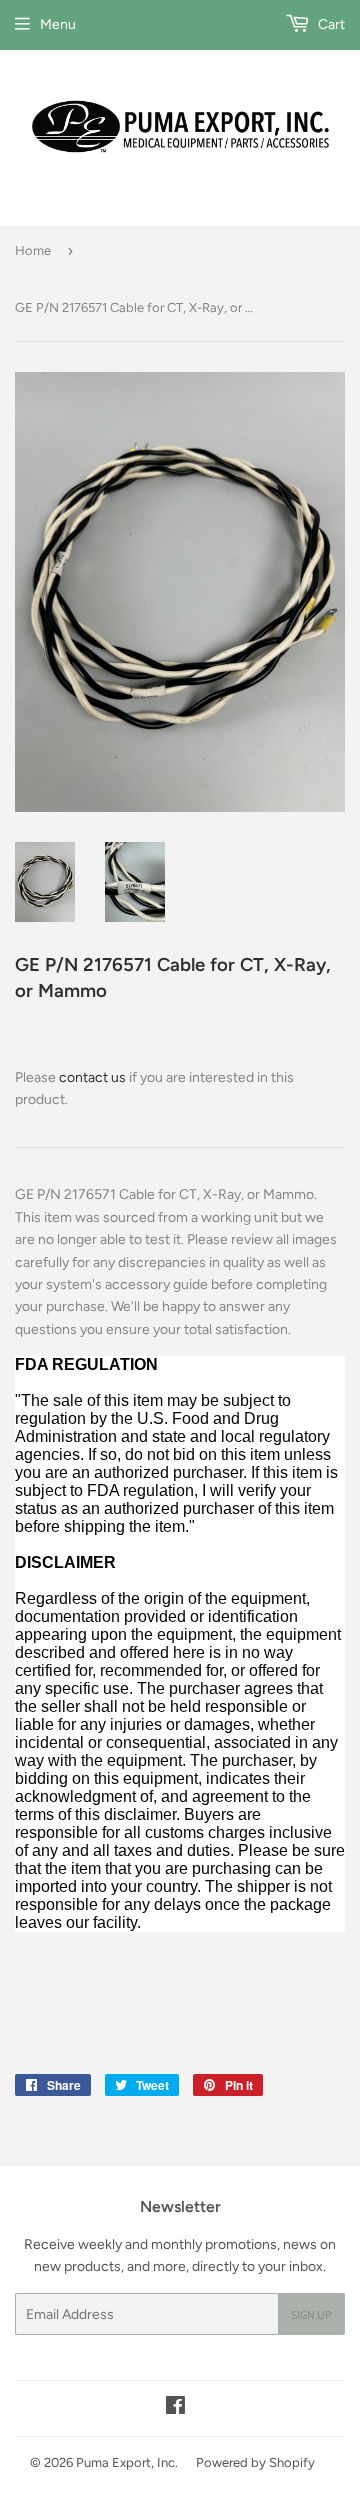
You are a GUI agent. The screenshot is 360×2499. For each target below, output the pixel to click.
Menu (58, 24)
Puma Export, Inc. (127, 2462)
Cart (330, 24)
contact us (92, 1077)
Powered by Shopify (255, 2462)
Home (33, 250)
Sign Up (311, 2314)
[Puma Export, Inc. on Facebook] (175, 2408)
